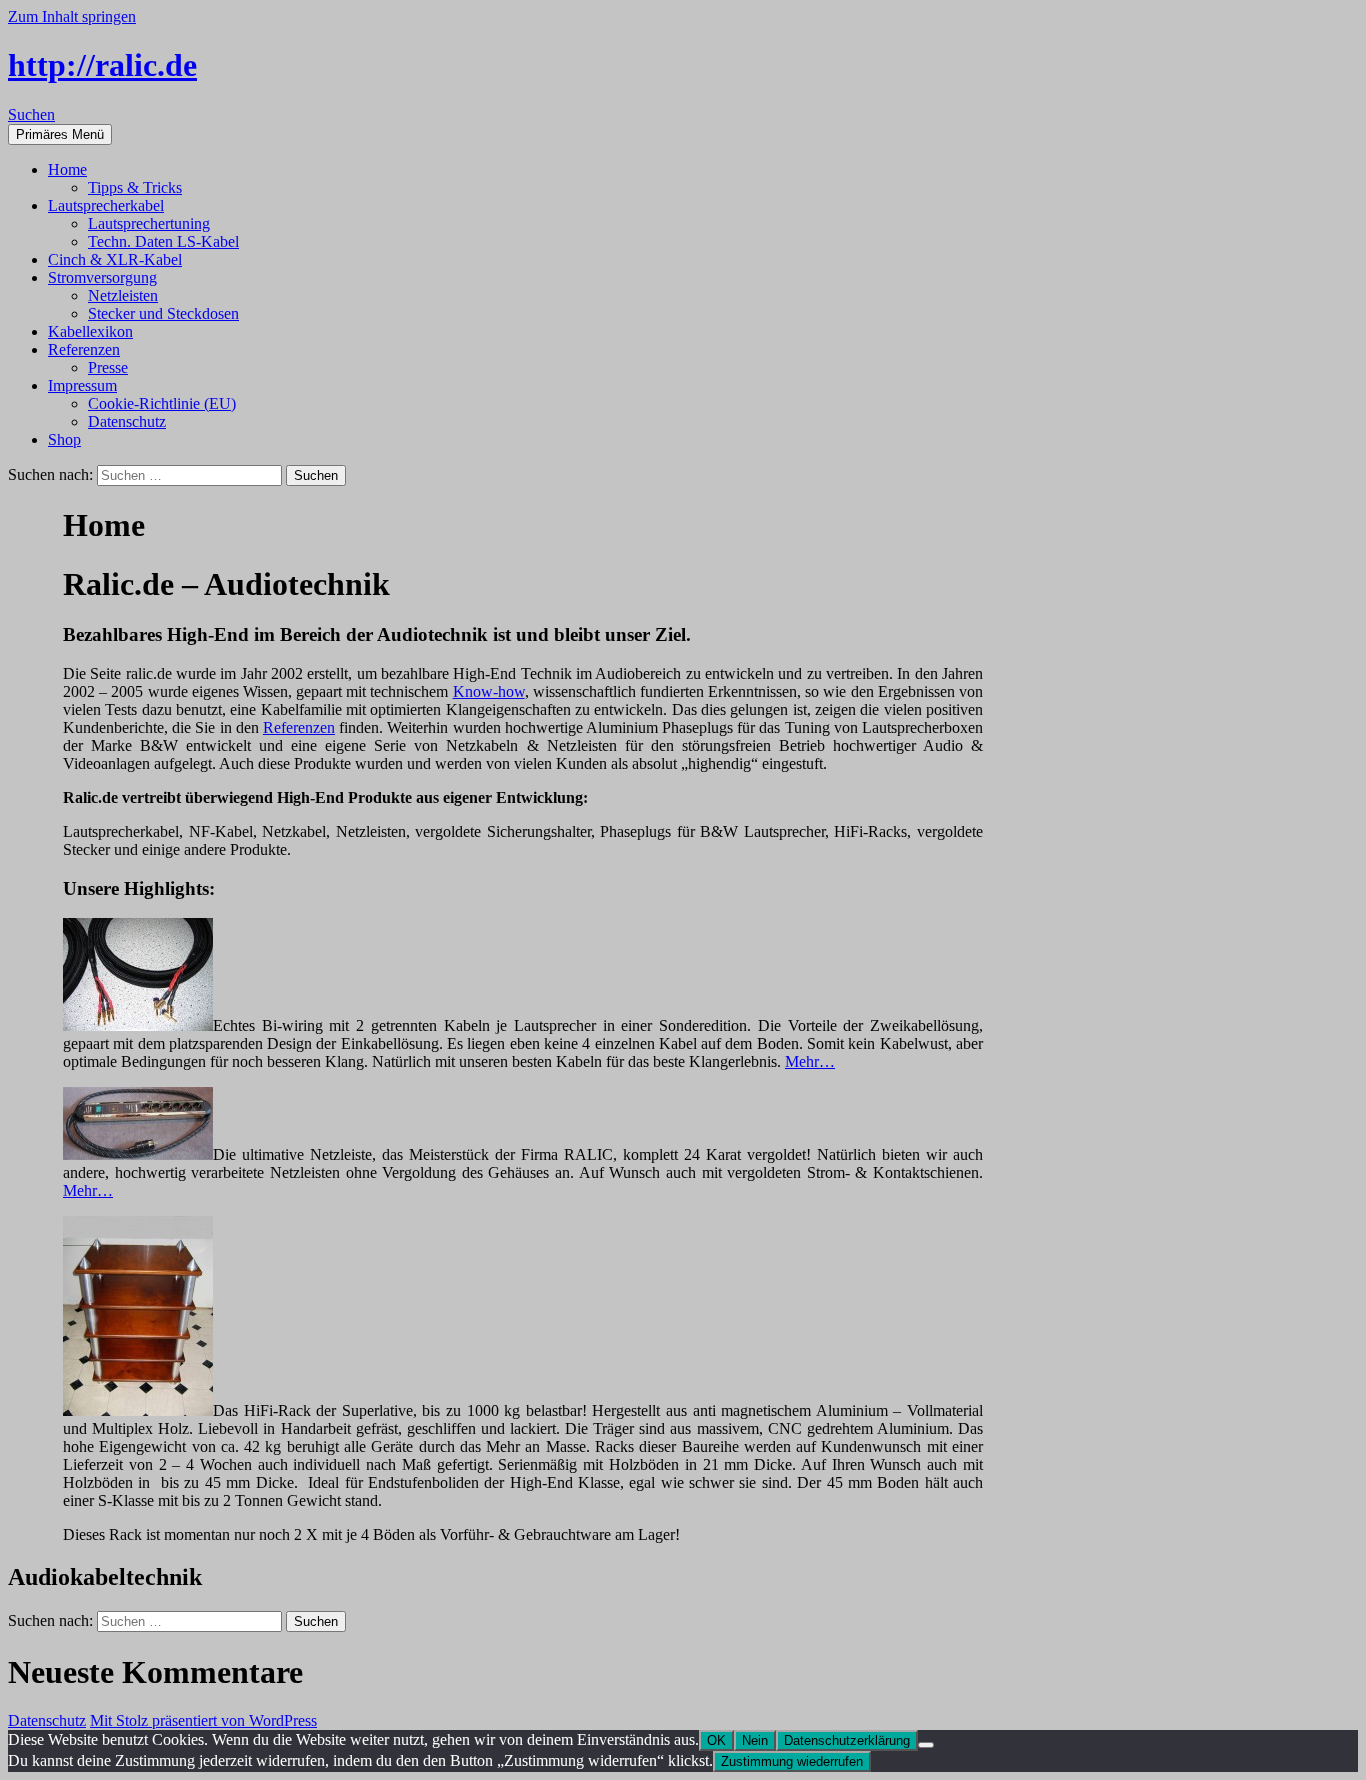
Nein (755, 1740)
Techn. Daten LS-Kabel (163, 241)
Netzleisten (123, 295)
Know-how (489, 691)
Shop (64, 439)
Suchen (31, 114)
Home (67, 169)
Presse (108, 367)
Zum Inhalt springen (72, 16)
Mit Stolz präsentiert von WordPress (203, 1720)
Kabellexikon (90, 331)
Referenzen (84, 349)
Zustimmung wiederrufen (792, 1761)
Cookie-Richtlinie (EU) (162, 403)
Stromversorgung (102, 277)
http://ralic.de (102, 65)
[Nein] (926, 1745)
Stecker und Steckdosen (163, 313)
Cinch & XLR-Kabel (115, 259)
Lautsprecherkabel (106, 205)
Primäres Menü (60, 134)
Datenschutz (127, 421)
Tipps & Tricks (135, 187)
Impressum (82, 385)
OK (716, 1740)
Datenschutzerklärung (847, 1740)
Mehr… (810, 1061)
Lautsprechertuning (149, 223)
